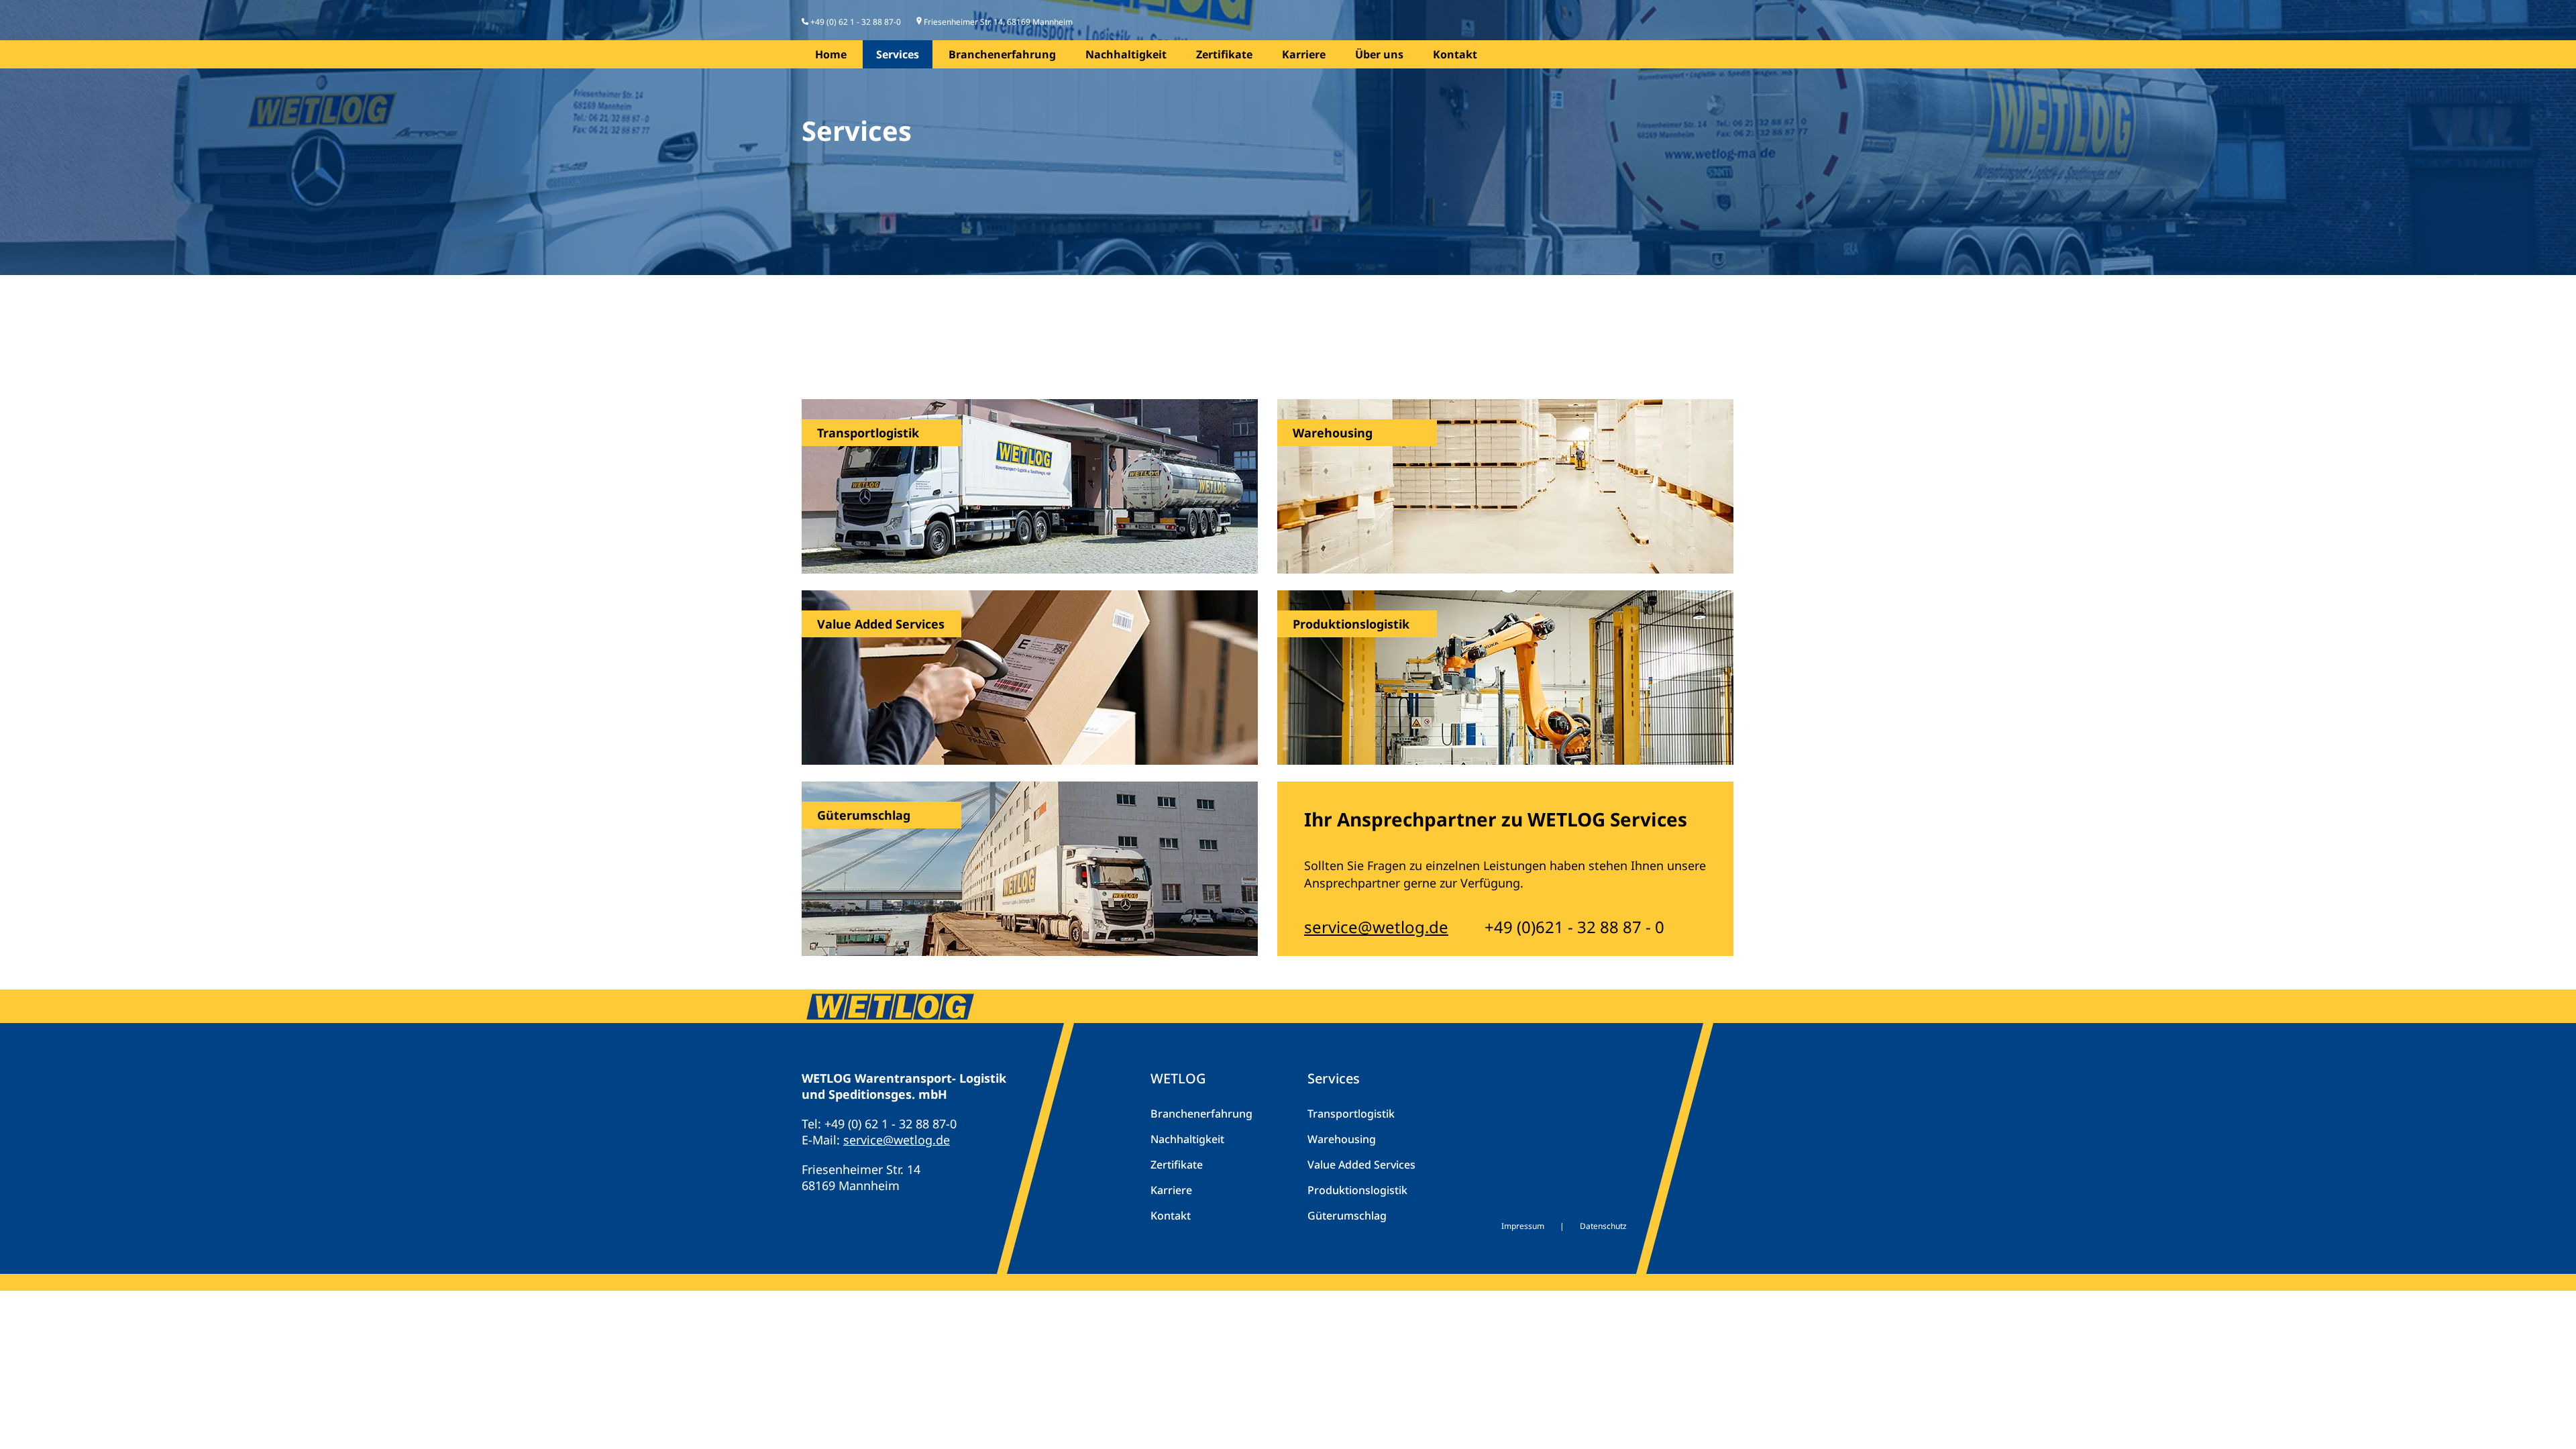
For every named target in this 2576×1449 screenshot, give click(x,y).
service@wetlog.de (1376, 927)
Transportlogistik (1351, 1114)
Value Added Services (1361, 1165)
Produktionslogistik (1357, 1190)
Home (831, 54)
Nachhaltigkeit (1126, 54)
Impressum (1523, 1226)
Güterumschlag (1347, 1216)
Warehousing (1342, 1139)
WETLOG (1178, 1078)
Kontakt (1455, 54)
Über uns (1379, 54)
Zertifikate (1224, 54)
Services (898, 54)
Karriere (1304, 54)
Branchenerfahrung (1002, 54)
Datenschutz (1603, 1226)
